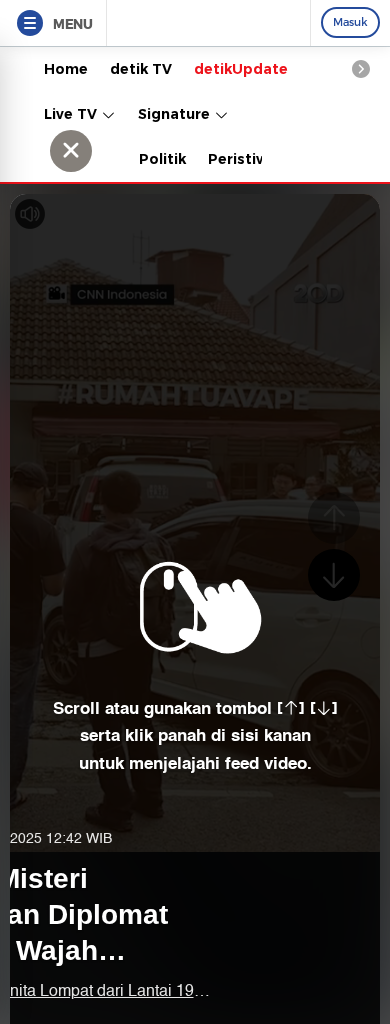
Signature (176, 114)
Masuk (350, 22)
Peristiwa (243, 159)
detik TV (141, 69)
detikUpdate (241, 69)
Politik (162, 159)
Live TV (72, 114)
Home (66, 69)
